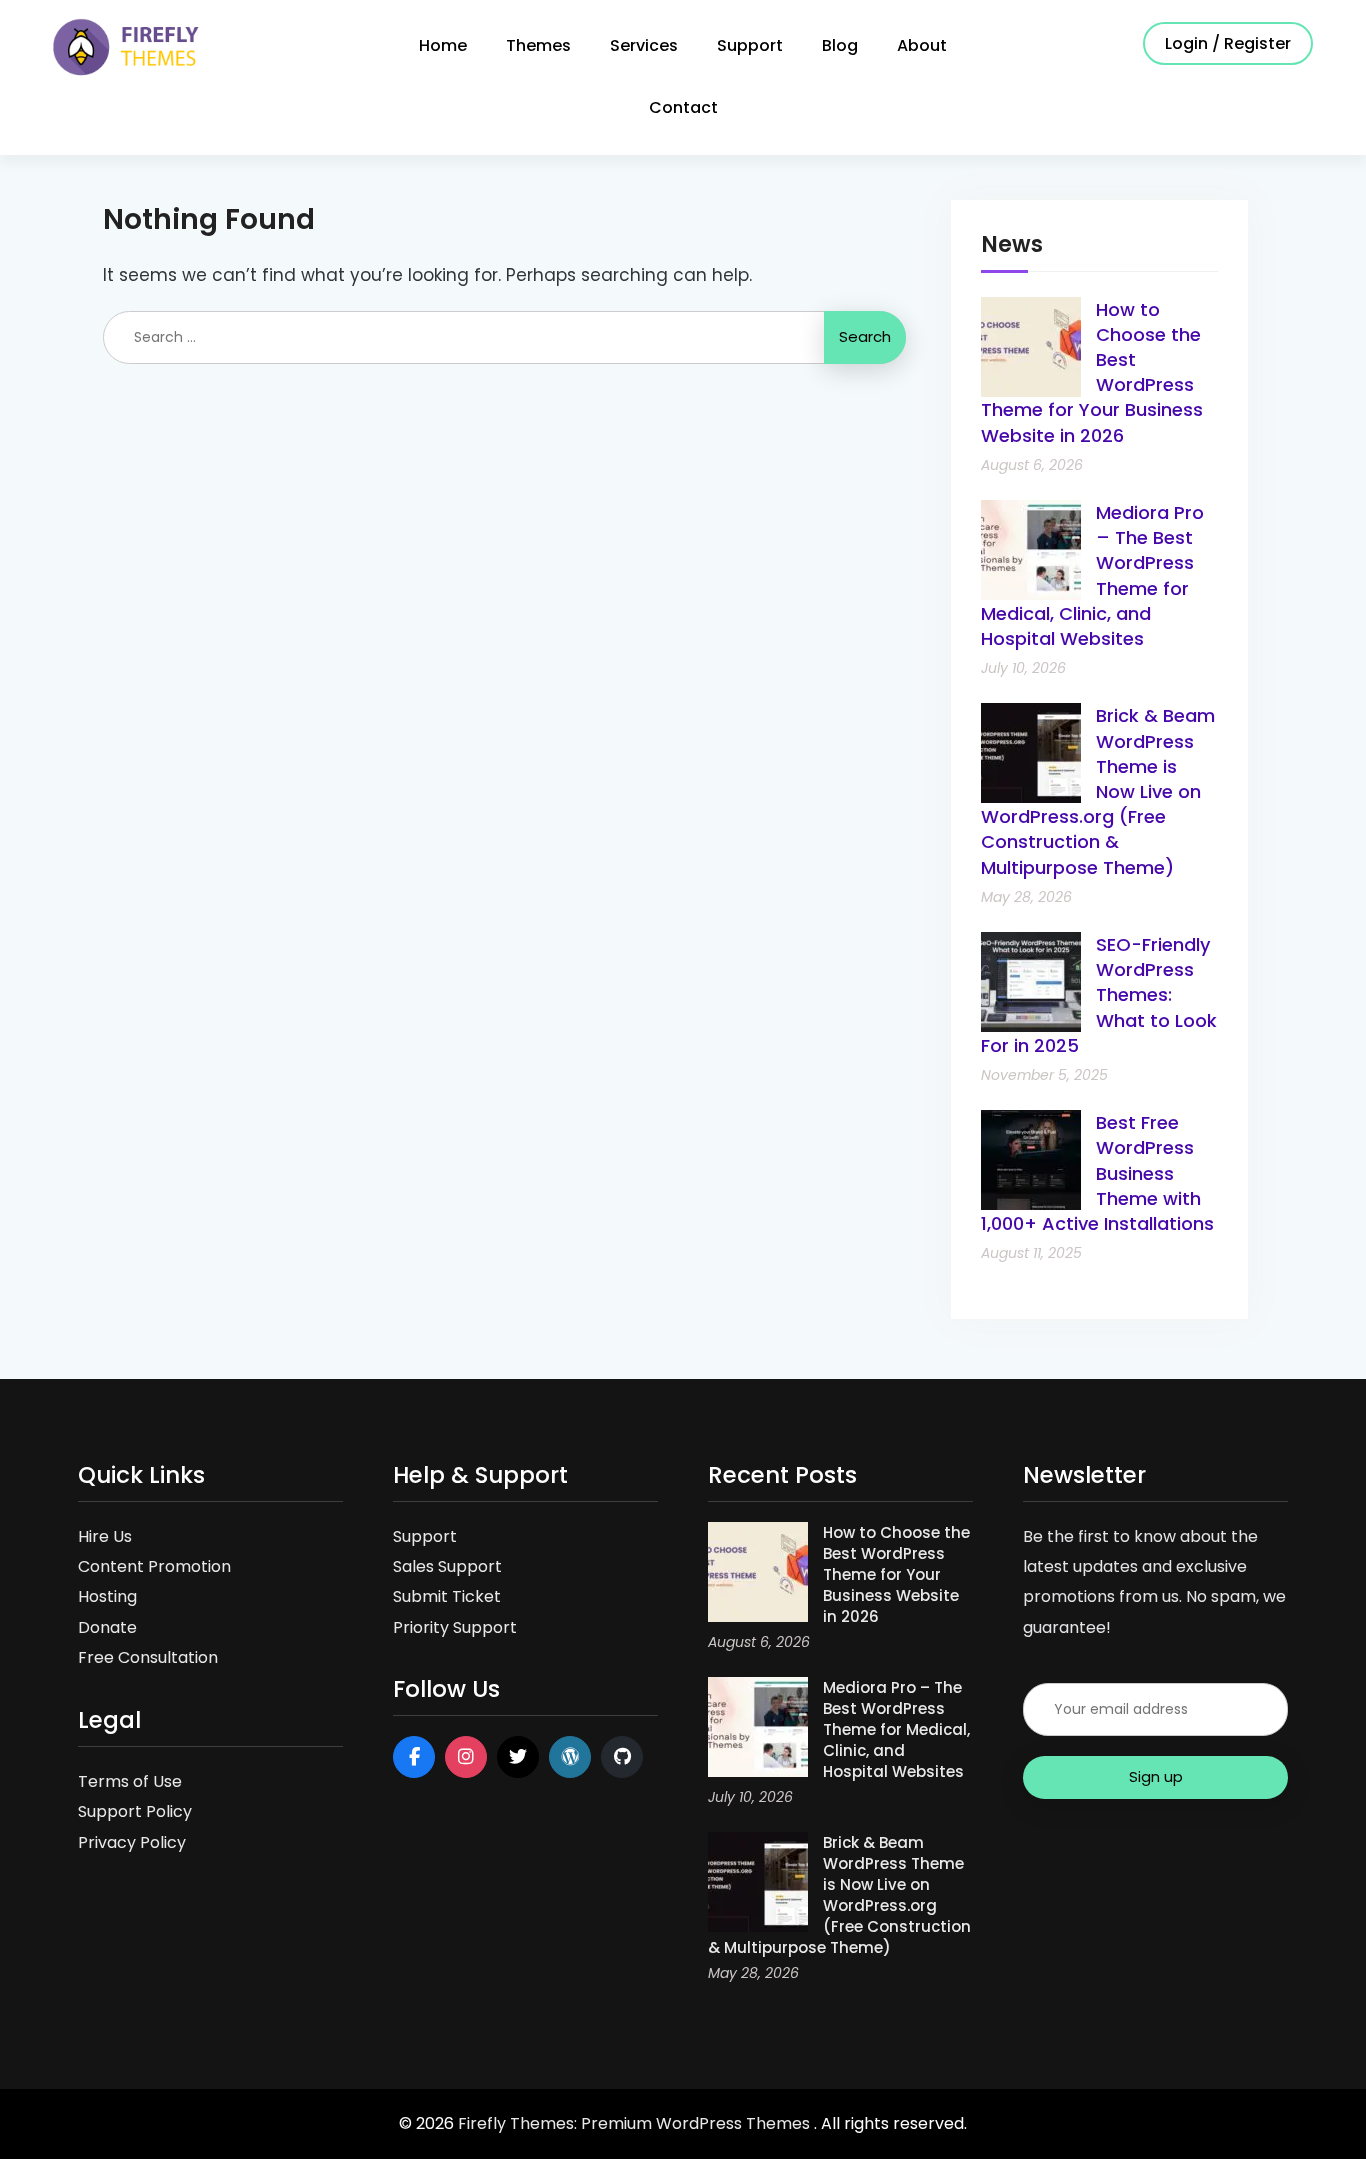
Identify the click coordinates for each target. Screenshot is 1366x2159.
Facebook (414, 1757)
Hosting (107, 1596)
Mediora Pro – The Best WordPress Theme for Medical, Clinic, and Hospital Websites (896, 1729)
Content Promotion (154, 1566)
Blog (840, 45)
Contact (683, 107)
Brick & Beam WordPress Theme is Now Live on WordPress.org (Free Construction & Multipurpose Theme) (1098, 791)
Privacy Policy (132, 1842)
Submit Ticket (447, 1596)
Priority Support (455, 1627)
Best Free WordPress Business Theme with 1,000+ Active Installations (1097, 1173)
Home (443, 45)
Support (750, 45)
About (922, 45)
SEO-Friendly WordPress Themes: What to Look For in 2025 (1099, 995)
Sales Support (447, 1566)
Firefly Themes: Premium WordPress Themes (636, 2123)
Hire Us (105, 1536)
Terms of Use (130, 1781)
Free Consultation (148, 1657)
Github (622, 1757)
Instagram (466, 1757)
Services (644, 45)
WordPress (570, 1757)
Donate (107, 1627)
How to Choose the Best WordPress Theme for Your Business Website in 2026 (896, 1574)
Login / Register (1228, 43)
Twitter (518, 1757)
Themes (538, 45)
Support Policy (135, 1811)
